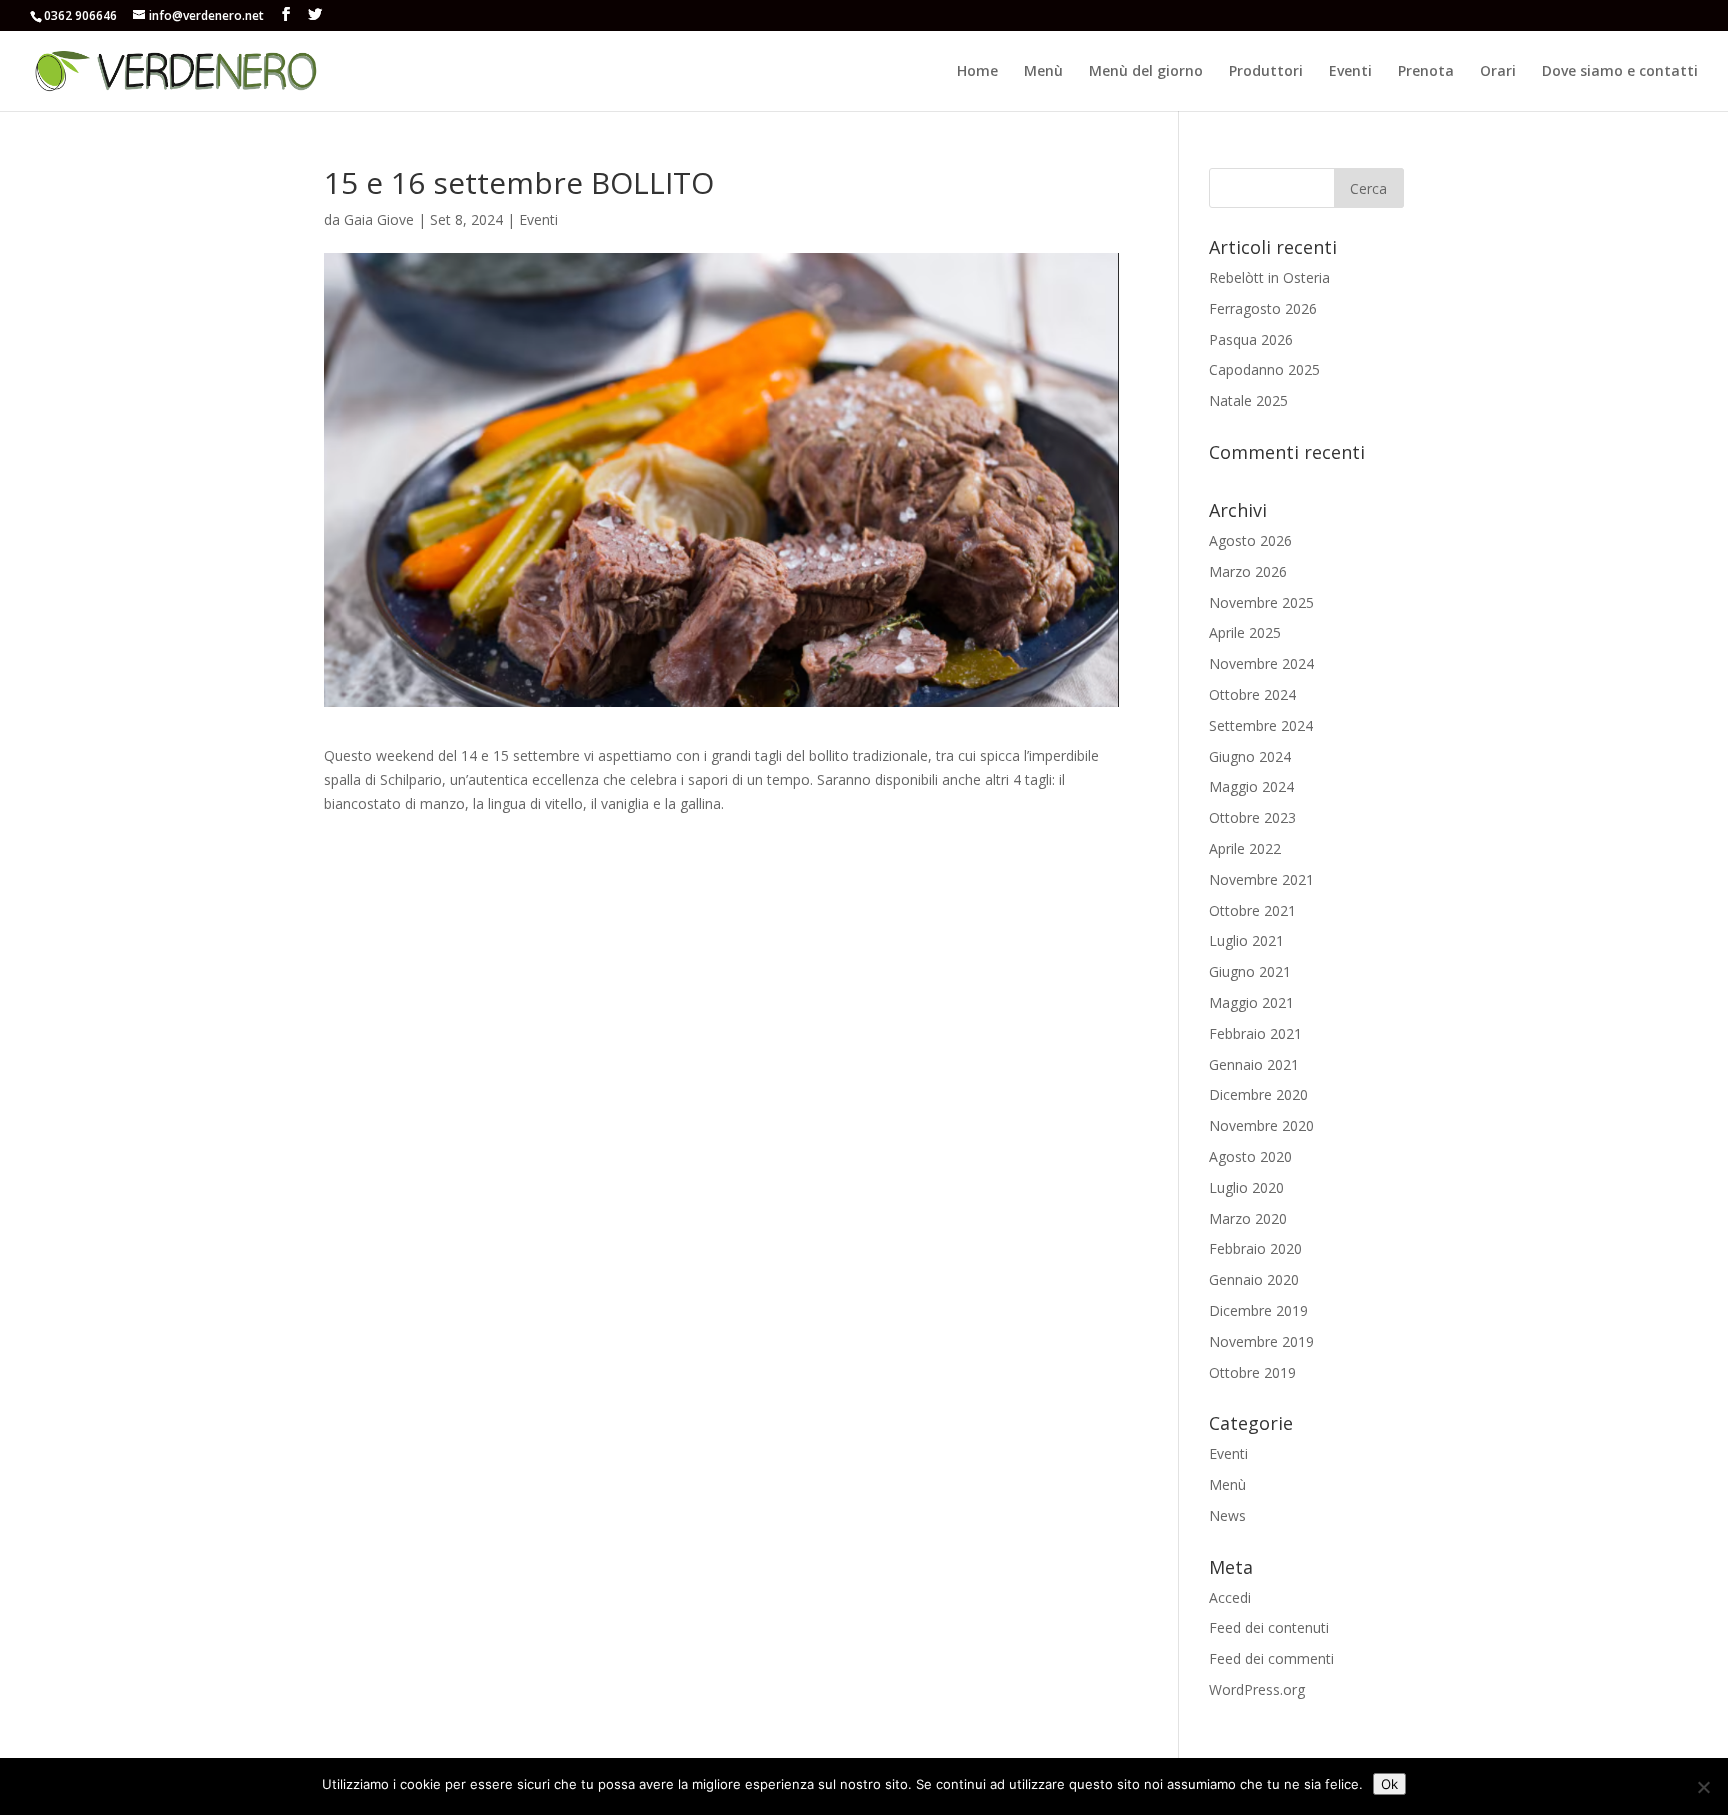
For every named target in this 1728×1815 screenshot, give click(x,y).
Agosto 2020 (1250, 1156)
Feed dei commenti (1271, 1658)
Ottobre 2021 (1252, 910)
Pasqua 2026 (1251, 339)
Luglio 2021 (1246, 940)
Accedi (1230, 1597)
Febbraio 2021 (1255, 1033)
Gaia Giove (379, 219)
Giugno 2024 (1250, 756)
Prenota (1426, 72)
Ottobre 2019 (1252, 1372)
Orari (1498, 72)
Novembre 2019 (1261, 1341)
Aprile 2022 (1245, 848)
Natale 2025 (1248, 400)
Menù (1043, 72)
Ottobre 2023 (1252, 817)
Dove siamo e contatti (1620, 72)
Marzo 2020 (1248, 1218)
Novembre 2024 (1261, 663)
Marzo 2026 (1248, 571)
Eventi (1350, 72)
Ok (1389, 1784)
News (1227, 1515)
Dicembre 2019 (1258, 1310)
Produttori (1266, 72)
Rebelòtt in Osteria (1269, 277)
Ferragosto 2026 (1263, 308)
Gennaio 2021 (1254, 1064)
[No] (1703, 1787)
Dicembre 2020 (1258, 1094)
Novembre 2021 (1261, 879)
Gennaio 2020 (1254, 1279)
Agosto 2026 (1250, 540)
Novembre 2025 (1261, 602)
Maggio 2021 (1251, 1002)
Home (977, 72)
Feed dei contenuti (1269, 1627)
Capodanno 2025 (1264, 369)
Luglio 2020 (1246, 1187)
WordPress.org (1257, 1689)
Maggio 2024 (1251, 786)
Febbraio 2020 (1255, 1248)
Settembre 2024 (1261, 725)
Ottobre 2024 (1252, 694)
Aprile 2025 (1245, 632)
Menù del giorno (1146, 72)
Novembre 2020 (1261, 1125)
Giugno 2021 (1250, 971)
